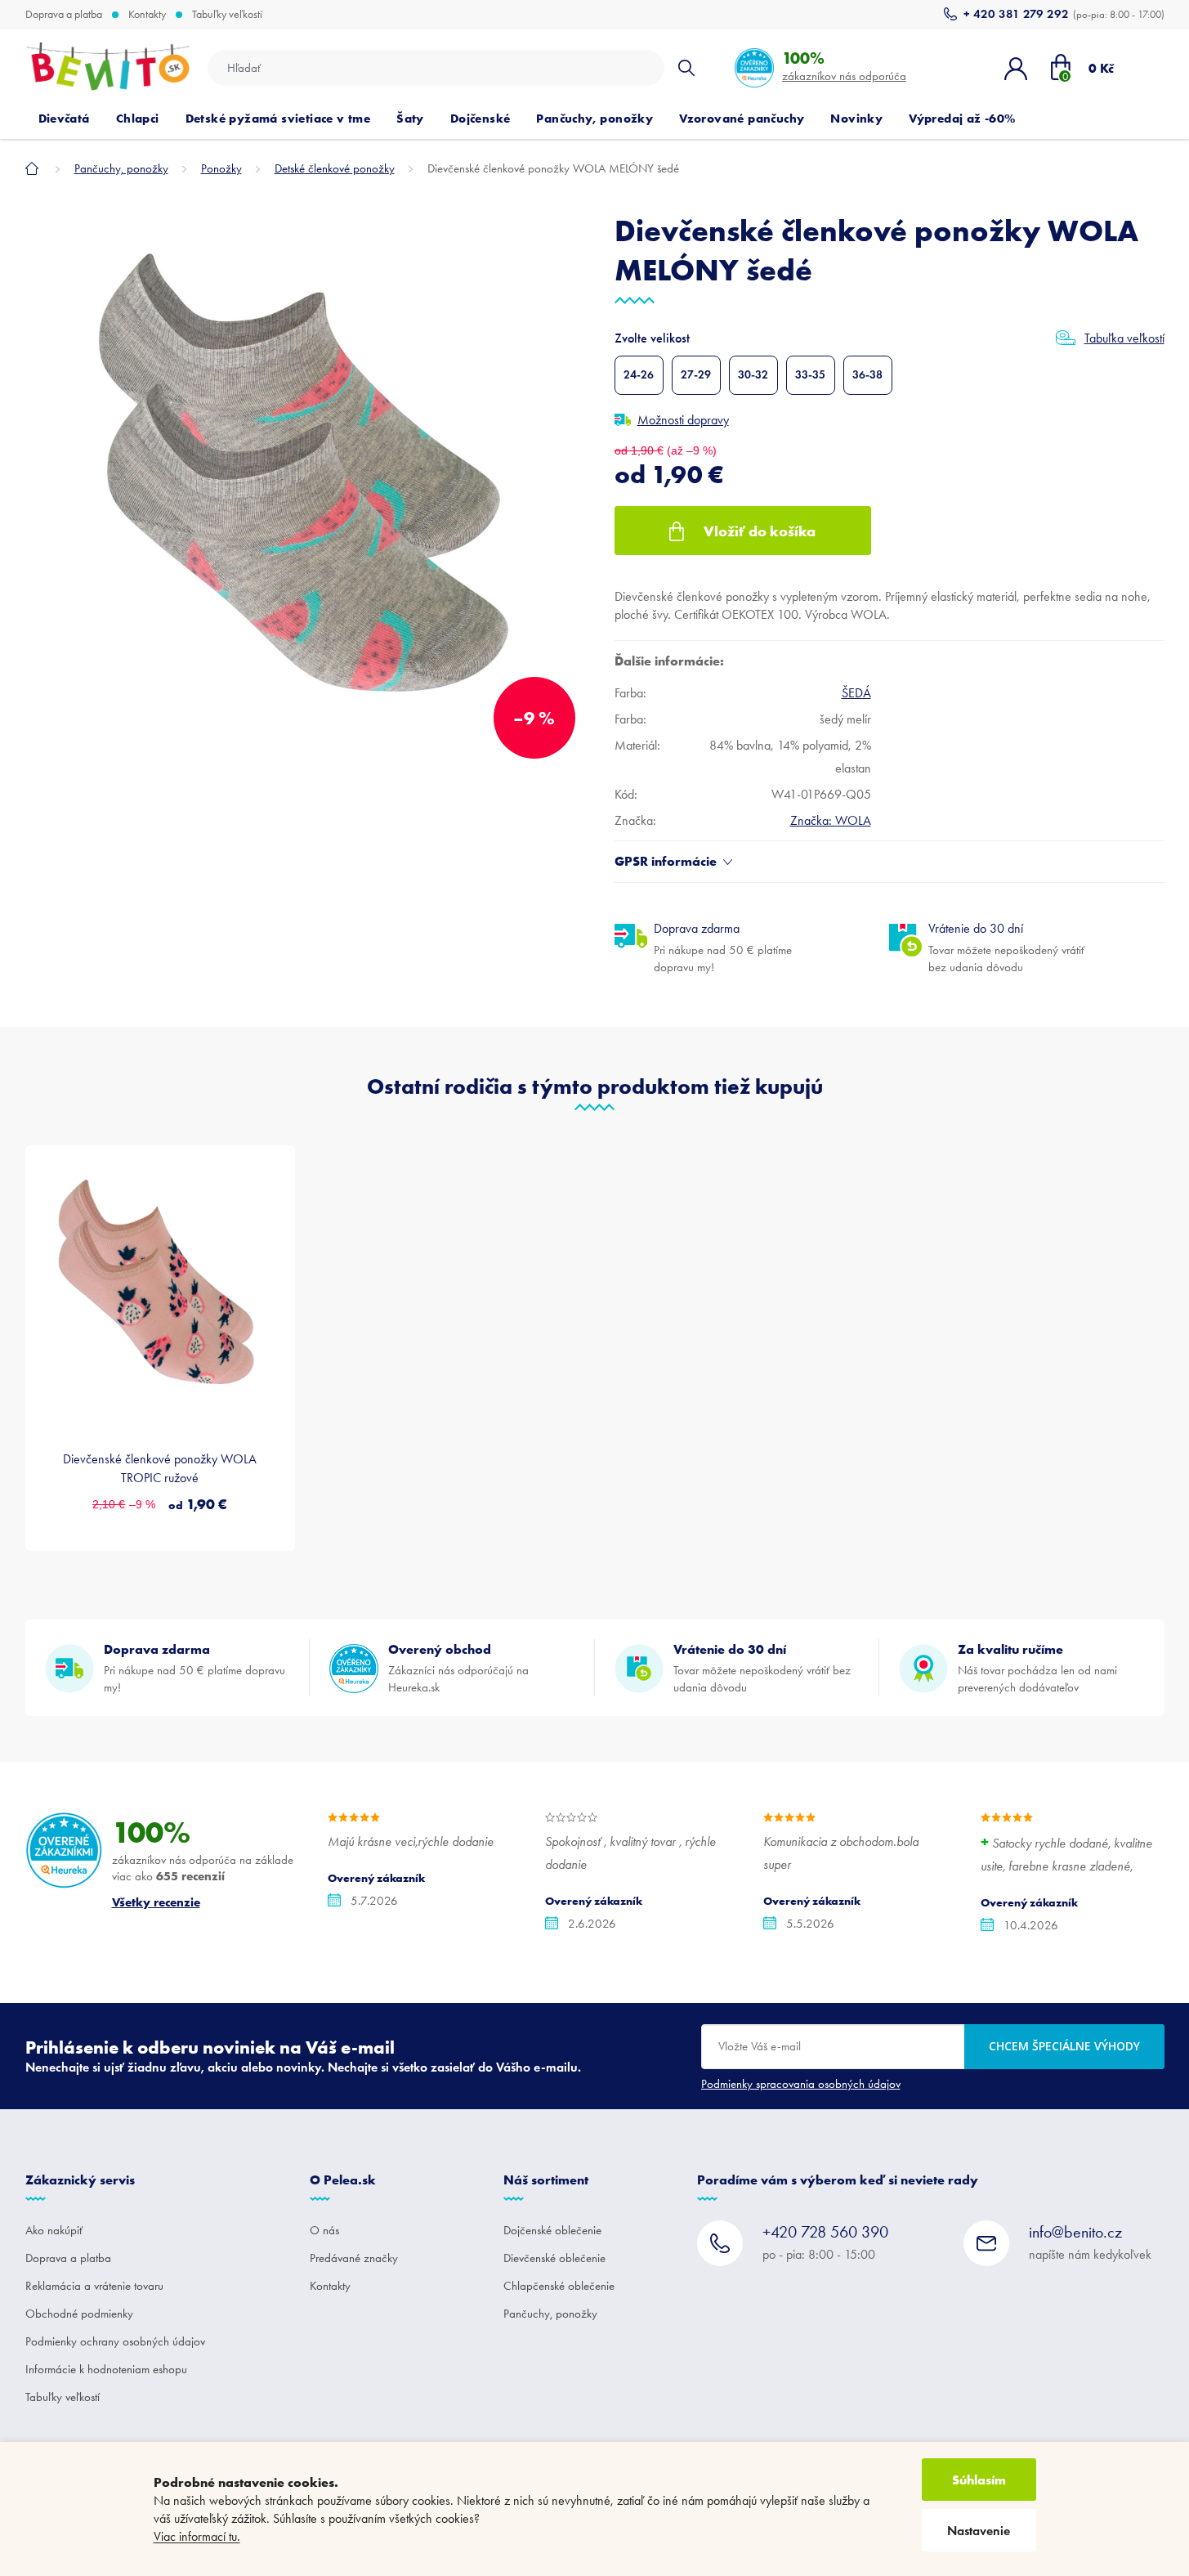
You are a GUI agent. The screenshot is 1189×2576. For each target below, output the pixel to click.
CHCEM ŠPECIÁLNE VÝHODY (1064, 2046)
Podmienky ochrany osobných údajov (115, 2341)
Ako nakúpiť (54, 2230)
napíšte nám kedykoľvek (1090, 2242)
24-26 (639, 375)
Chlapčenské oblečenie (559, 2286)
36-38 (867, 375)
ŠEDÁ (856, 693)
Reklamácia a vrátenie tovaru (94, 2286)
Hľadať (686, 68)
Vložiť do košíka (760, 531)
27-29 (696, 375)
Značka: (831, 820)
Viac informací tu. (197, 2536)
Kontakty (147, 15)
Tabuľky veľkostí (227, 15)
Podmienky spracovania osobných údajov (801, 2084)
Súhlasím (979, 2480)
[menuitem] (64, 119)
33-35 (810, 375)
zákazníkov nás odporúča (844, 66)
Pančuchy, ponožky (550, 2314)
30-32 (753, 375)
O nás (324, 2230)
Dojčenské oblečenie (552, 2230)
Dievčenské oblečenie (554, 2258)
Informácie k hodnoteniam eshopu (106, 2369)
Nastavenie (979, 2531)
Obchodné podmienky (79, 2314)
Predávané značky (354, 2258)
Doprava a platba (64, 15)
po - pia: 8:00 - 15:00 (825, 2242)
